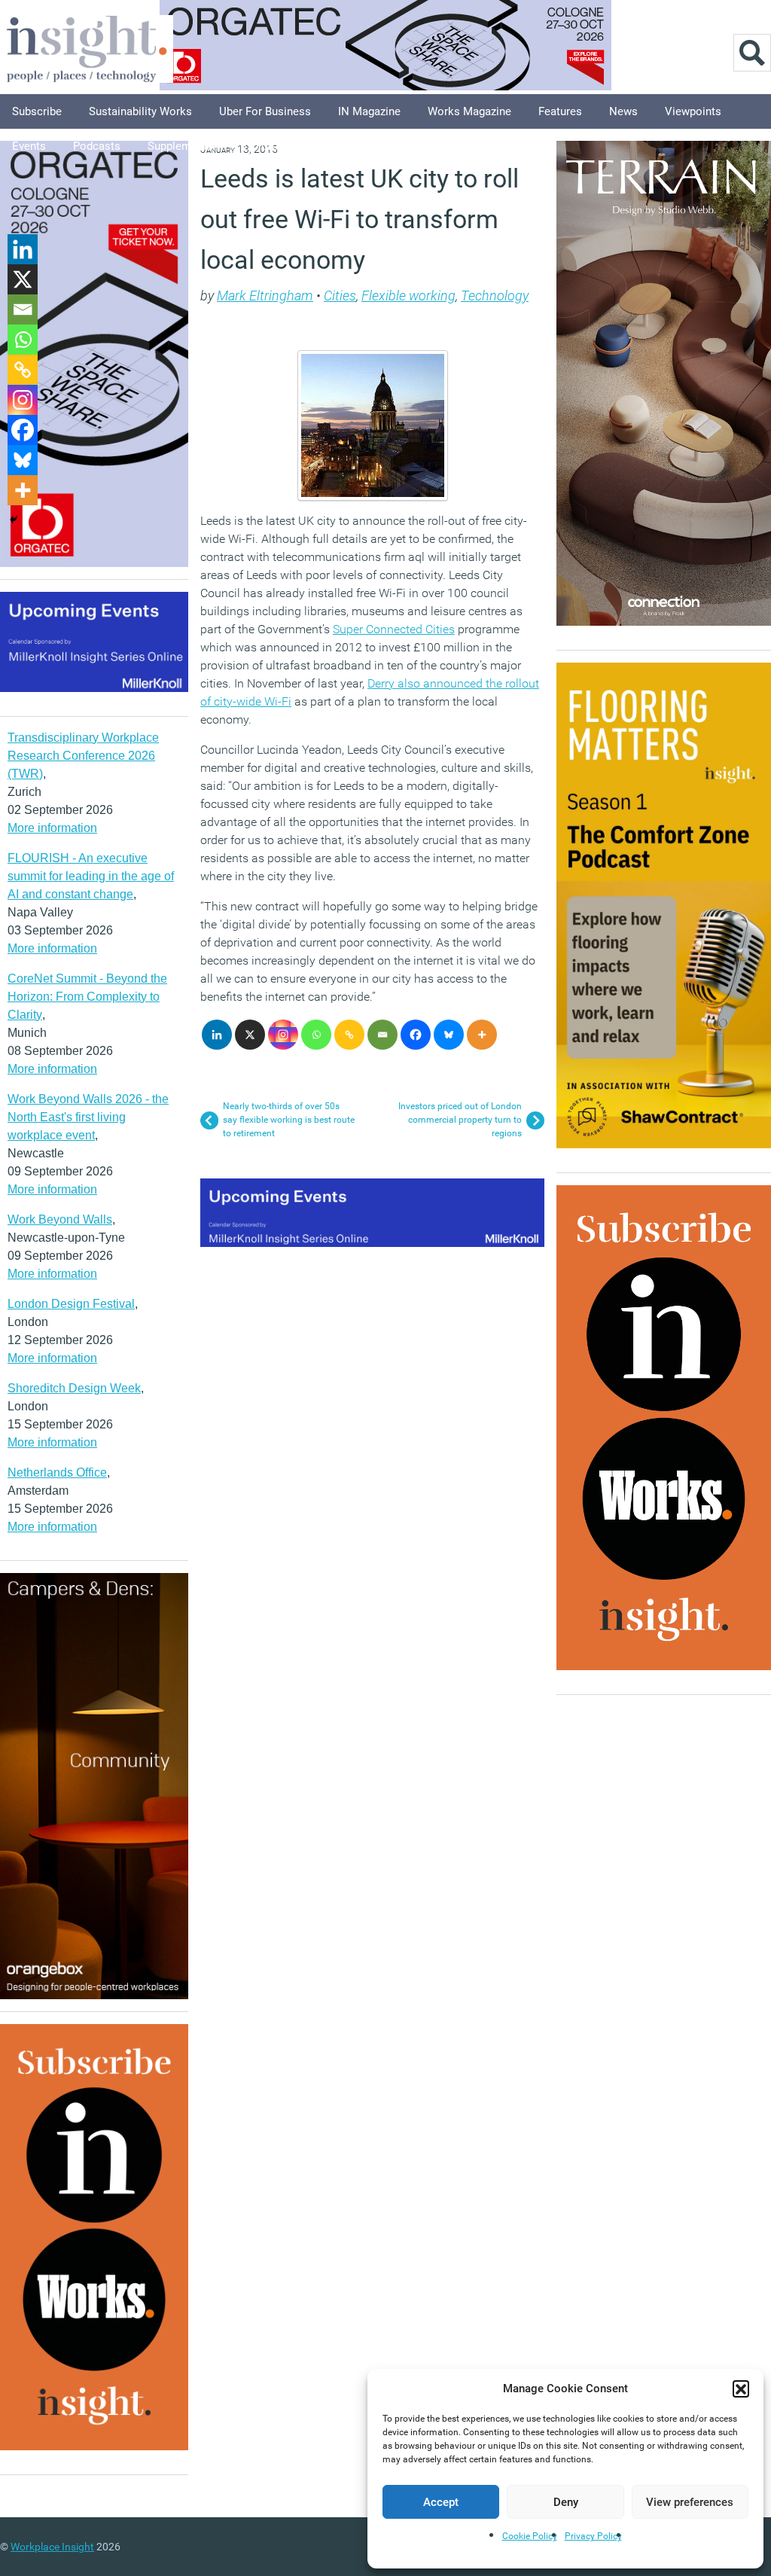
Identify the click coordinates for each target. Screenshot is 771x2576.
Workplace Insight (52, 2547)
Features (560, 111)
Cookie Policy (530, 2536)
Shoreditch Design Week (74, 1388)
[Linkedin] (217, 1035)
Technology (495, 296)
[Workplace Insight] (87, 47)
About (320, 146)
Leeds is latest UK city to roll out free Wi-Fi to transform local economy (360, 219)
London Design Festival (71, 1304)
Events (29, 146)
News (623, 111)
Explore (259, 146)
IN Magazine (369, 111)
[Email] (382, 1035)
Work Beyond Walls (60, 1219)
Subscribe (37, 111)
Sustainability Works (140, 111)
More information (52, 828)
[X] (250, 1035)
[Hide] (14, 520)
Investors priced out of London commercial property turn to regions (460, 1120)
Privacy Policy (593, 2536)
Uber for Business (265, 111)
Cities (340, 296)
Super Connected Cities (394, 629)
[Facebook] (416, 1035)
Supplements (180, 146)
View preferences (690, 2502)
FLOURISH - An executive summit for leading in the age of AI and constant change (91, 876)
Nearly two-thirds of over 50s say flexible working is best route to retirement (289, 1120)
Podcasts (97, 146)
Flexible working (408, 296)
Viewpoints (693, 111)
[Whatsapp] (316, 1035)
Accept (441, 2502)
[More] (482, 1035)
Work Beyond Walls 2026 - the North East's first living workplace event (88, 1117)
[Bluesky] (449, 1035)
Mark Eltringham (265, 296)
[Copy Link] (349, 1035)
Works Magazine (469, 111)
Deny (566, 2502)
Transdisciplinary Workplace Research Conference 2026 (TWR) (83, 756)
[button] (741, 2389)
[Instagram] (283, 1035)
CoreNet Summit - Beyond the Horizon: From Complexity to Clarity (87, 997)
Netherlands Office (57, 1472)
